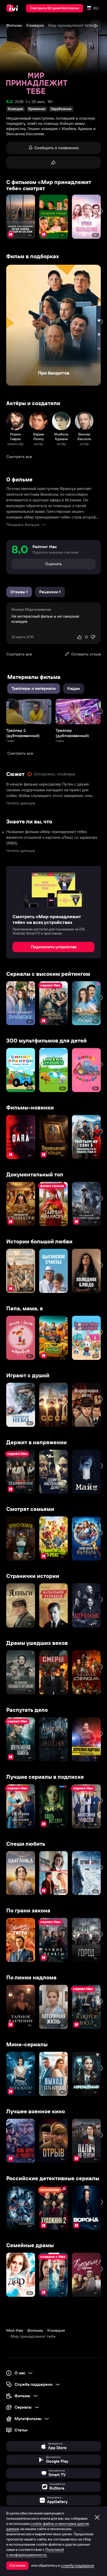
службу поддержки (78, 2565)
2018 (19, 102)
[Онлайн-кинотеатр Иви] (13, 8)
